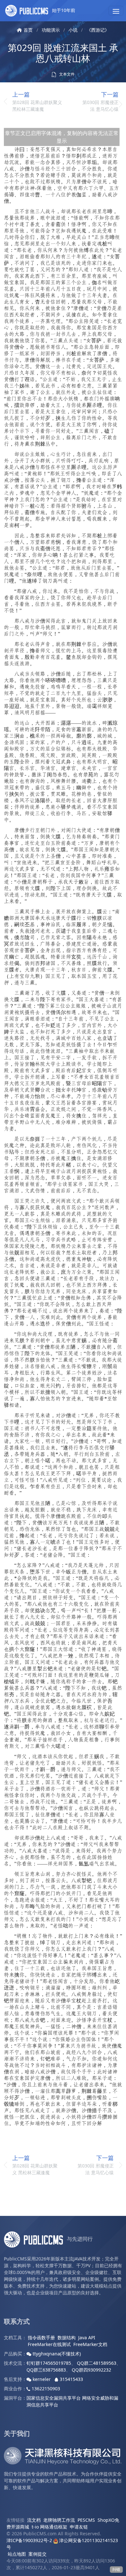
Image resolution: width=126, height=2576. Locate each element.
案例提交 (37, 2554)
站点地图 (17, 2554)
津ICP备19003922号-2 (29, 2540)
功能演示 (51, 30)
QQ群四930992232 (91, 2370)
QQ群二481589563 (97, 2363)
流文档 (34, 2520)
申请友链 (79, 2527)
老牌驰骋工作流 (59, 2520)
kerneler (42, 2379)
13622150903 (45, 2389)
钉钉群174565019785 (49, 2363)
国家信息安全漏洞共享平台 (54, 2398)
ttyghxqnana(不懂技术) (56, 2354)
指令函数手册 (41, 2337)
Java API (87, 2337)
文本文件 (66, 74)
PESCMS (86, 2520)
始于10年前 (63, 10)
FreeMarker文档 (90, 2344)
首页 (28, 30)
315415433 (71, 2379)
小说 (73, 30)
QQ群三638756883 (46, 2370)
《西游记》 (98, 30)
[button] (116, 11)
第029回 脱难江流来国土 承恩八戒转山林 (63, 53)
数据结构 (67, 2337)
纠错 (116, 2569)
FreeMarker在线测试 (49, 2344)
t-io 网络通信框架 (49, 2527)
